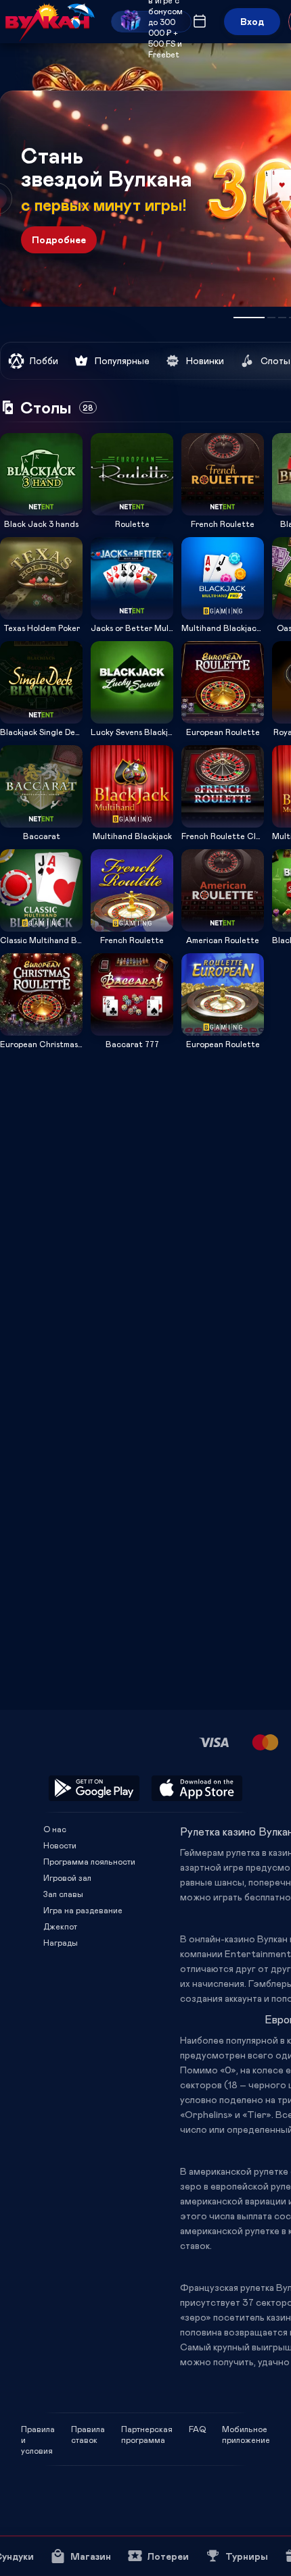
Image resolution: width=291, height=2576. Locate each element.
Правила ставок (88, 2429)
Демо (19, 433)
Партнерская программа (147, 2429)
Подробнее (59, 239)
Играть (41, 511)
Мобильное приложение (246, 2429)
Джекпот (60, 1926)
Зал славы (63, 1894)
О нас (55, 1829)
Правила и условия (38, 2429)
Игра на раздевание (83, 1910)
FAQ (197, 2429)
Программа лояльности (89, 1861)
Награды (61, 1942)
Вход (252, 21)
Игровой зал (67, 1877)
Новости (60, 1845)
